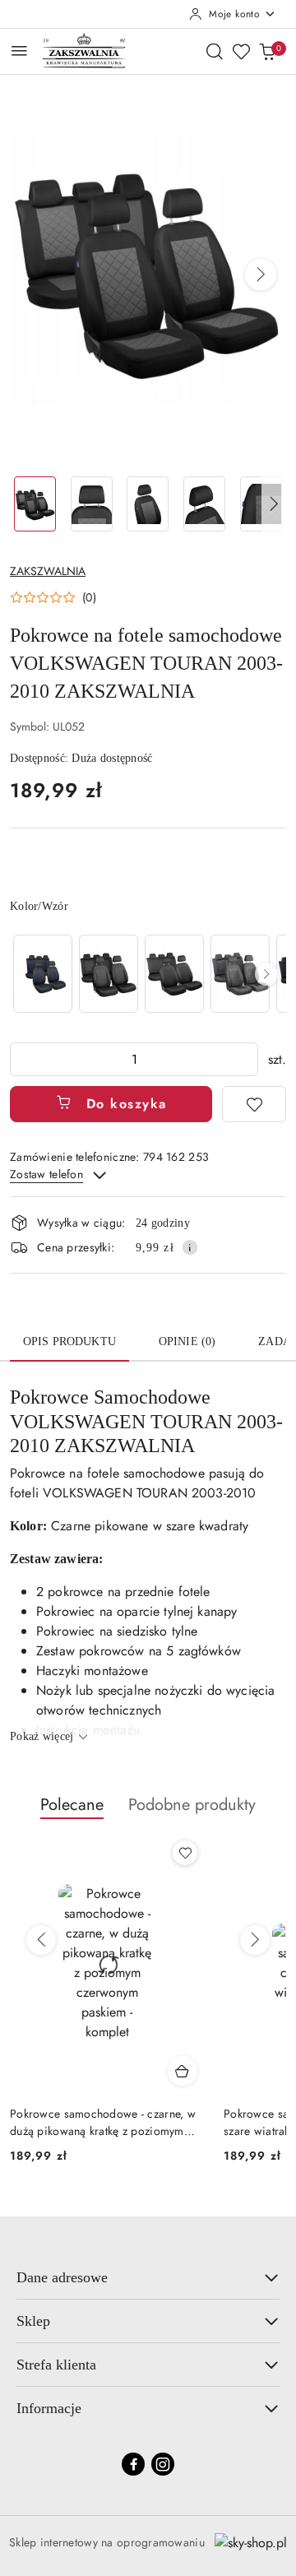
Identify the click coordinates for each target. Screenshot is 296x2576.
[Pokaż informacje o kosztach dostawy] (190, 1247)
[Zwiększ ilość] (245, 1059)
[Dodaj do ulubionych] (254, 1104)
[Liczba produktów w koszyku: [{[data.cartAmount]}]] (267, 51)
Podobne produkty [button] (192, 1805)
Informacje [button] (49, 2408)
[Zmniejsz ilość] (23, 1059)
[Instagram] (163, 2464)
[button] (261, 275)
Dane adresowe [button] (62, 2277)
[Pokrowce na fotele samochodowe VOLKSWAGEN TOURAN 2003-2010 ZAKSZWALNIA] (43, 974)
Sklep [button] (33, 2321)
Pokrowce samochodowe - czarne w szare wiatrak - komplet (102, 2122)
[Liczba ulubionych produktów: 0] (241, 51)
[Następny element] (266, 974)
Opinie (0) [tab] (187, 1341)
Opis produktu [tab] (69, 1341)
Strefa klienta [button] (56, 2365)
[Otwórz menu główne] (19, 51)
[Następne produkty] (255, 1940)
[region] (148, 974)
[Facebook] (133, 2464)
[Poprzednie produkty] (41, 1940)
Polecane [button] (72, 1805)
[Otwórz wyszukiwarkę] (215, 51)
